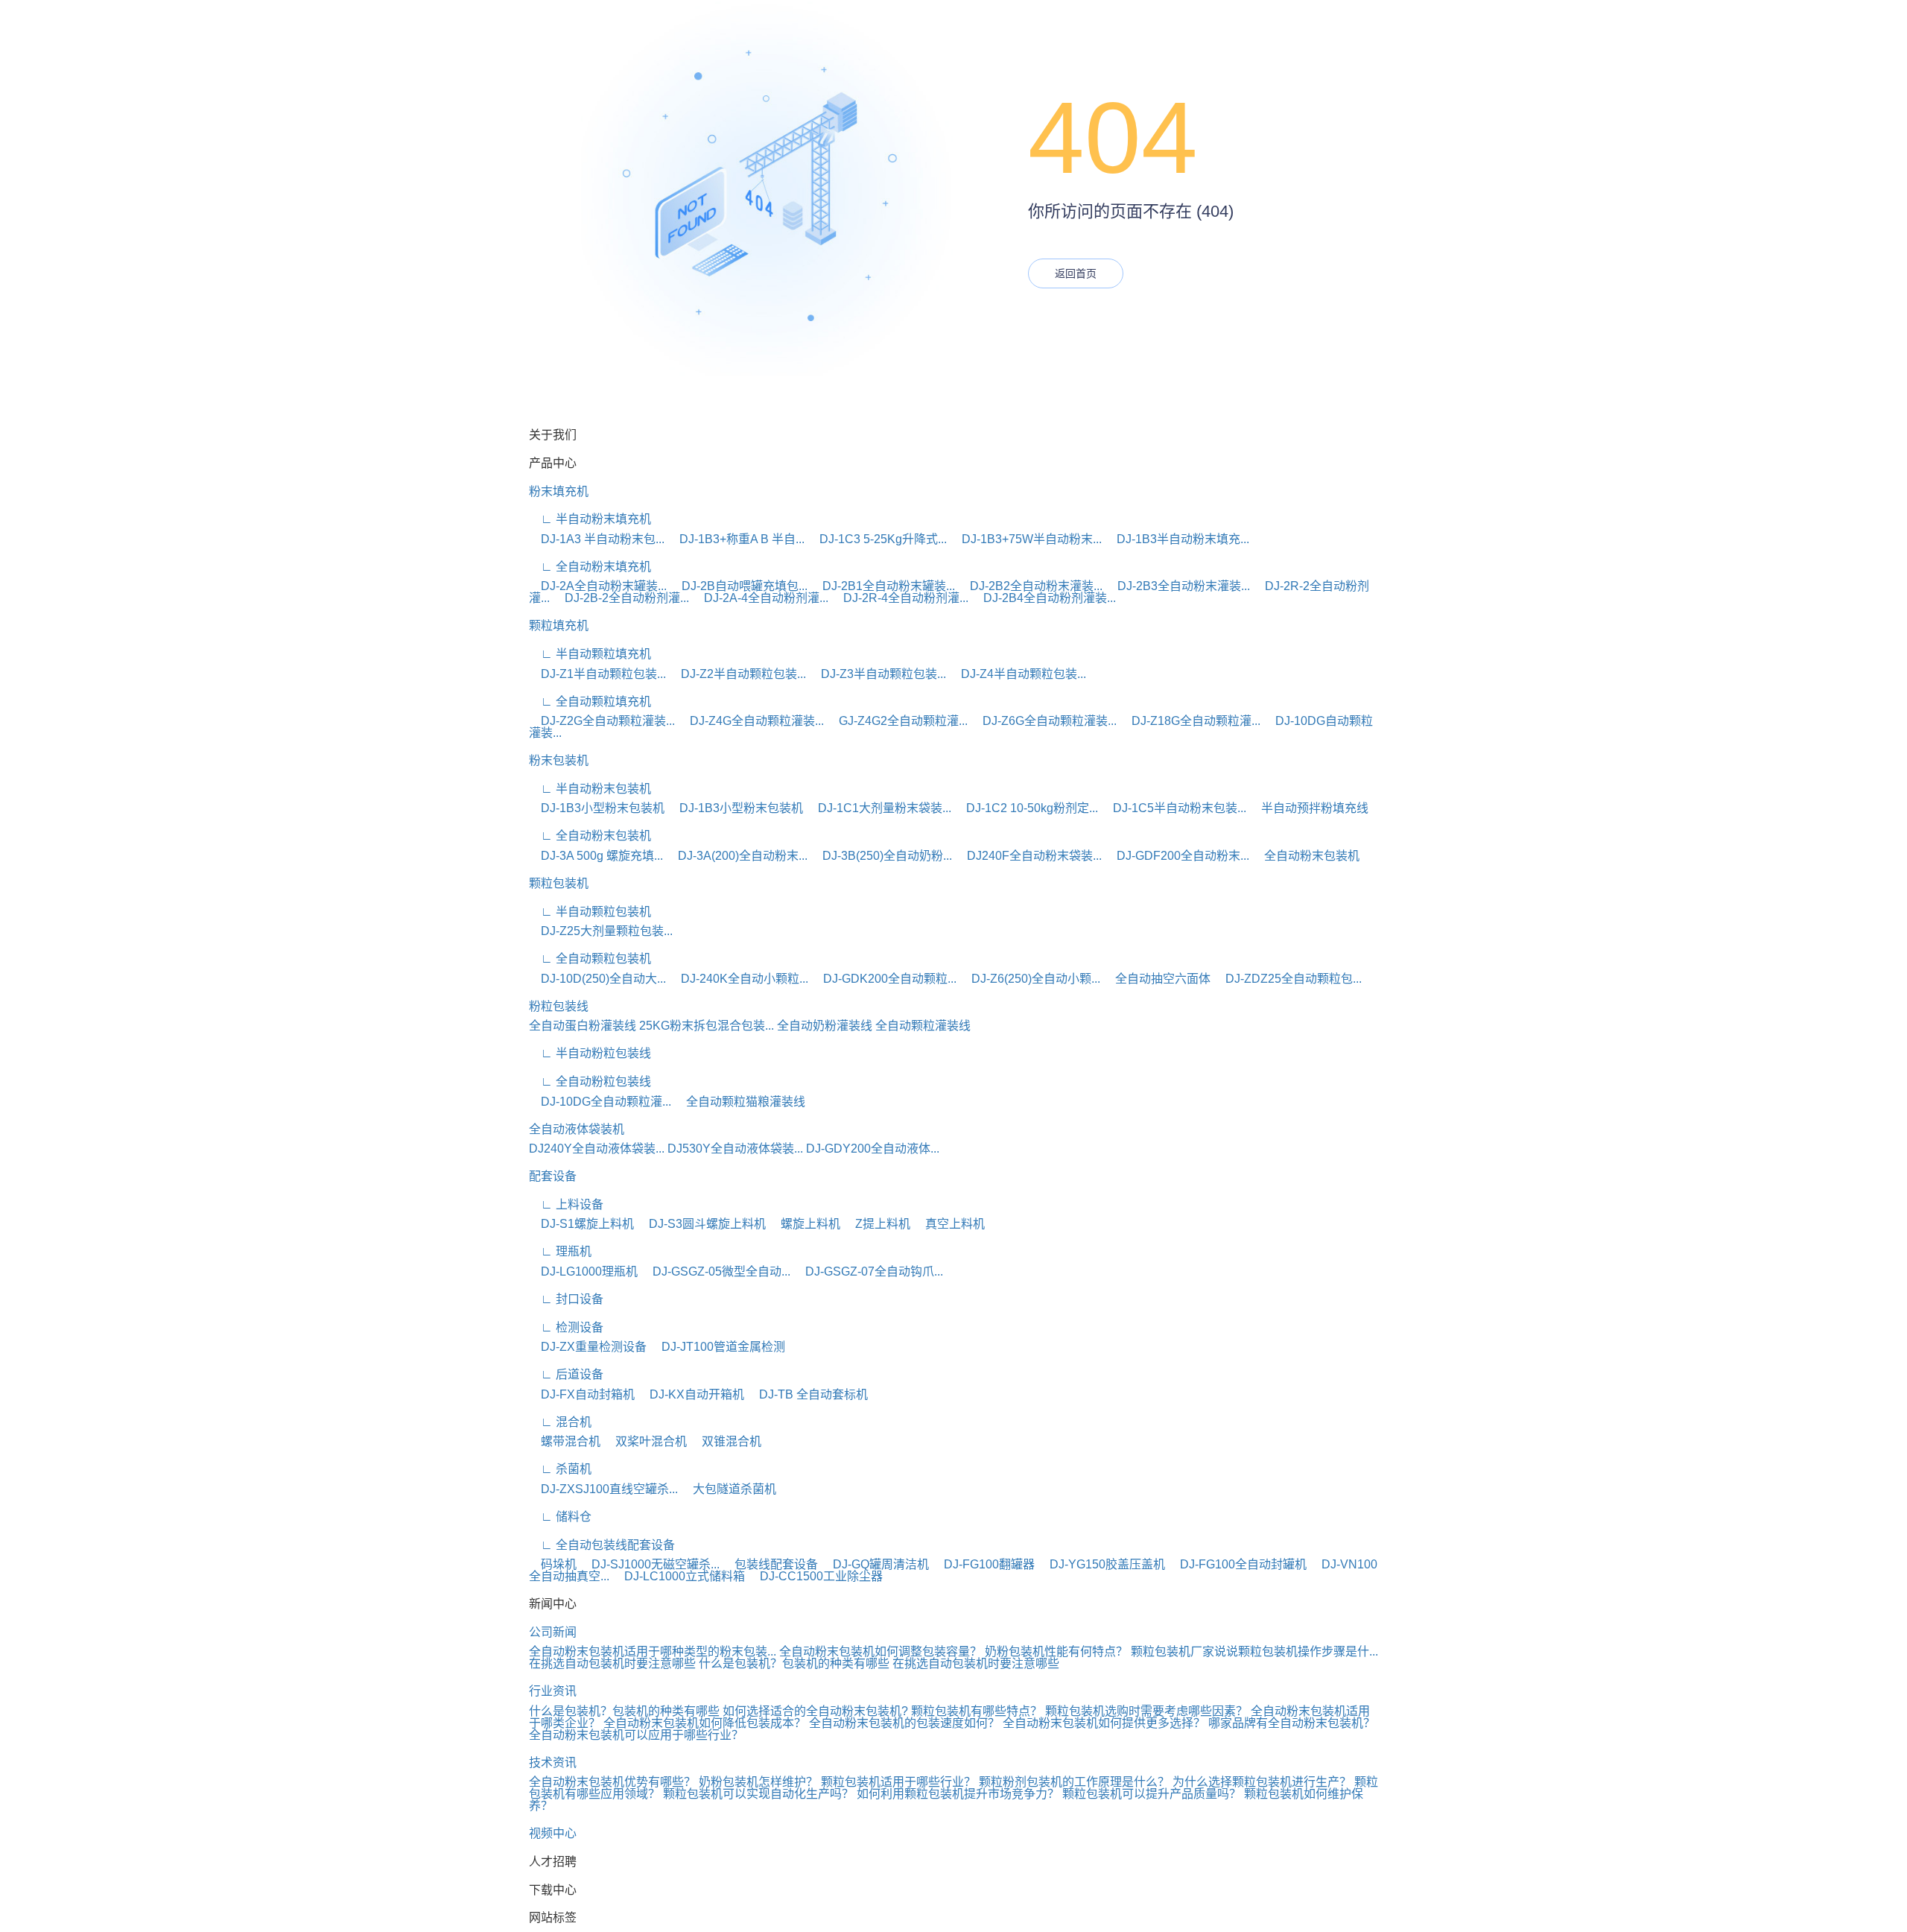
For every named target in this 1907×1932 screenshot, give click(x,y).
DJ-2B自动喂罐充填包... (739, 586)
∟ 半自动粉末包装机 (590, 789)
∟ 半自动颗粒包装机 (590, 912)
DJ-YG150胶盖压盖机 (1101, 1564)
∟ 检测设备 (566, 1327)
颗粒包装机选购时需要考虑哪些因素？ (1146, 1711)
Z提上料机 (877, 1224)
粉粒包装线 (559, 1006)
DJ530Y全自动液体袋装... (735, 1149)
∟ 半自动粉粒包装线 (590, 1053)
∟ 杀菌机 (560, 1469)
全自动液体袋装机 (577, 1129)
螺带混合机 (565, 1441)
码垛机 (553, 1564)
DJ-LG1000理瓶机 (583, 1271)
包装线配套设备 (770, 1564)
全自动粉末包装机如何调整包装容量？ (880, 1651)
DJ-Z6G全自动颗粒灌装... (1044, 721)
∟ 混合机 (560, 1422)
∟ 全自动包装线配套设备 (602, 1545)
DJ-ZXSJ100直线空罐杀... (603, 1489)
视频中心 (553, 1833)
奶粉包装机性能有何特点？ (1056, 1651)
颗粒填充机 (559, 625)
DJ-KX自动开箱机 (691, 1394)
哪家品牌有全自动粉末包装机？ (1292, 1723)
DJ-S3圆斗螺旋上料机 (701, 1224)
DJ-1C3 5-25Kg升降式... (877, 539)
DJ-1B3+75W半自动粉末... (1026, 539)
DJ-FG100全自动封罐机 (1237, 1564)
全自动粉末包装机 (1306, 856)
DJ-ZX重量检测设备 (588, 1347)
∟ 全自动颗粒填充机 (590, 701)
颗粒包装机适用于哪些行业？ (898, 1782)
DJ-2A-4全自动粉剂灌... (760, 598)
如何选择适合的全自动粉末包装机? (815, 1711)
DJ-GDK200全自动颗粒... (884, 979)
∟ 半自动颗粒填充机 (590, 654)
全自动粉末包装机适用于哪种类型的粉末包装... (653, 1651)
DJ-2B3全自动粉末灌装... (1178, 586)
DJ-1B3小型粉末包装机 (597, 808)
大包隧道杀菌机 (729, 1489)
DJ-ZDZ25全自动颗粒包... (1288, 979)
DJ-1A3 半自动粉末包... (597, 539)
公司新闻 (553, 1632)
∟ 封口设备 (566, 1299)
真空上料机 (949, 1224)
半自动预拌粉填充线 (1309, 808)
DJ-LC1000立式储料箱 (679, 1576)
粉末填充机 (559, 491)
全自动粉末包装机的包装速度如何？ (904, 1723)
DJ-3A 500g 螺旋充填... (596, 856)
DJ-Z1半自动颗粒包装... (597, 674)
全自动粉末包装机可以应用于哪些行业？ (636, 1735)
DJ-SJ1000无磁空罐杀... (650, 1564)
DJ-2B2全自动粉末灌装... (1030, 586)
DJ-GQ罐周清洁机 (875, 1564)
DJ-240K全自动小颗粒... (739, 979)
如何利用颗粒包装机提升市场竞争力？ (958, 1794)
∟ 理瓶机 (560, 1251)
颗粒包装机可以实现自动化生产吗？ (758, 1794)
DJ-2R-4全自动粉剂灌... (900, 598)
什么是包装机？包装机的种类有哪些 (794, 1663)
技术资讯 (553, 1762)
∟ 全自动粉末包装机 (590, 836)
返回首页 (1076, 273)
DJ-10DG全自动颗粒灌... (600, 1102)
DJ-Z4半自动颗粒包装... (1018, 674)
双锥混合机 (726, 1441)
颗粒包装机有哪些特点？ (977, 1711)
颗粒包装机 (559, 883)
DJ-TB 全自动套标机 (807, 1394)
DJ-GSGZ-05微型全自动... (715, 1271)
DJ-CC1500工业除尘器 (815, 1576)
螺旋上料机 (805, 1224)
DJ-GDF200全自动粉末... (1177, 856)
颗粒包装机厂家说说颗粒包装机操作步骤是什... (1254, 1651)
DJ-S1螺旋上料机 (581, 1224)
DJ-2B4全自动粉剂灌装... (1044, 598)
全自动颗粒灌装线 (923, 1026)
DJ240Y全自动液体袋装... (597, 1149)
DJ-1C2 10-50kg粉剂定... (1026, 808)
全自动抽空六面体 (1157, 979)
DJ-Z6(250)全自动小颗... (1030, 979)
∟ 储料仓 (560, 1517)
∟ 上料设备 (566, 1204)
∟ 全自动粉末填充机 (590, 567)
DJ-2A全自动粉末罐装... (598, 586)
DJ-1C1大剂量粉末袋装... (879, 808)
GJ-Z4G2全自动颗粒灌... (897, 721)
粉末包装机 (559, 760)
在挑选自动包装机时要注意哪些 (612, 1663)
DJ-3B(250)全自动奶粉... (881, 856)
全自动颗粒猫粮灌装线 (740, 1102)
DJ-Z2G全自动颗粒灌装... (602, 721)
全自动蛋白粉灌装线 (583, 1026)
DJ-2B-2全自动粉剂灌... (621, 598)
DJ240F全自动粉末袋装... (1028, 856)
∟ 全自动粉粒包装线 (590, 1081)
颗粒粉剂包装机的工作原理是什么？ (1074, 1782)
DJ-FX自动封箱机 (582, 1394)
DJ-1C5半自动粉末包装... (1174, 808)
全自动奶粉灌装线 (825, 1026)
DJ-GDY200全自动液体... (873, 1149)
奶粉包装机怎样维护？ (758, 1782)
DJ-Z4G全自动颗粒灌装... (751, 721)
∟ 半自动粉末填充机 (590, 519)
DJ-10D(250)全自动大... (597, 979)
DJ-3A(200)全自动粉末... (737, 856)
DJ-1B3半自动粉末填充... (1177, 539)
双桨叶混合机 (645, 1441)
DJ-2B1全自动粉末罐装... (883, 586)
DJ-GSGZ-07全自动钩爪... (868, 1271)
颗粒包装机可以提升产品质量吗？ (1152, 1794)
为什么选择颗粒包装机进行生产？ (1262, 1782)
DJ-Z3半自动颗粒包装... (878, 674)
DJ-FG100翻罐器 (983, 1564)
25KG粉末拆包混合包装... (707, 1026)
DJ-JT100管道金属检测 (717, 1347)
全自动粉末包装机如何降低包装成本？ (705, 1723)
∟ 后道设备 (566, 1374)
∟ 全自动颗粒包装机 (590, 959)
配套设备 (553, 1176)
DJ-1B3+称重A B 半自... (736, 539)
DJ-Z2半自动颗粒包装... (737, 674)
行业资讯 (553, 1691)
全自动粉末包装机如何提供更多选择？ (1104, 1723)
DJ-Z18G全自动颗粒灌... (1190, 721)
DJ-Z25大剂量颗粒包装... (601, 931)
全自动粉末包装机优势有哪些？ (612, 1782)
